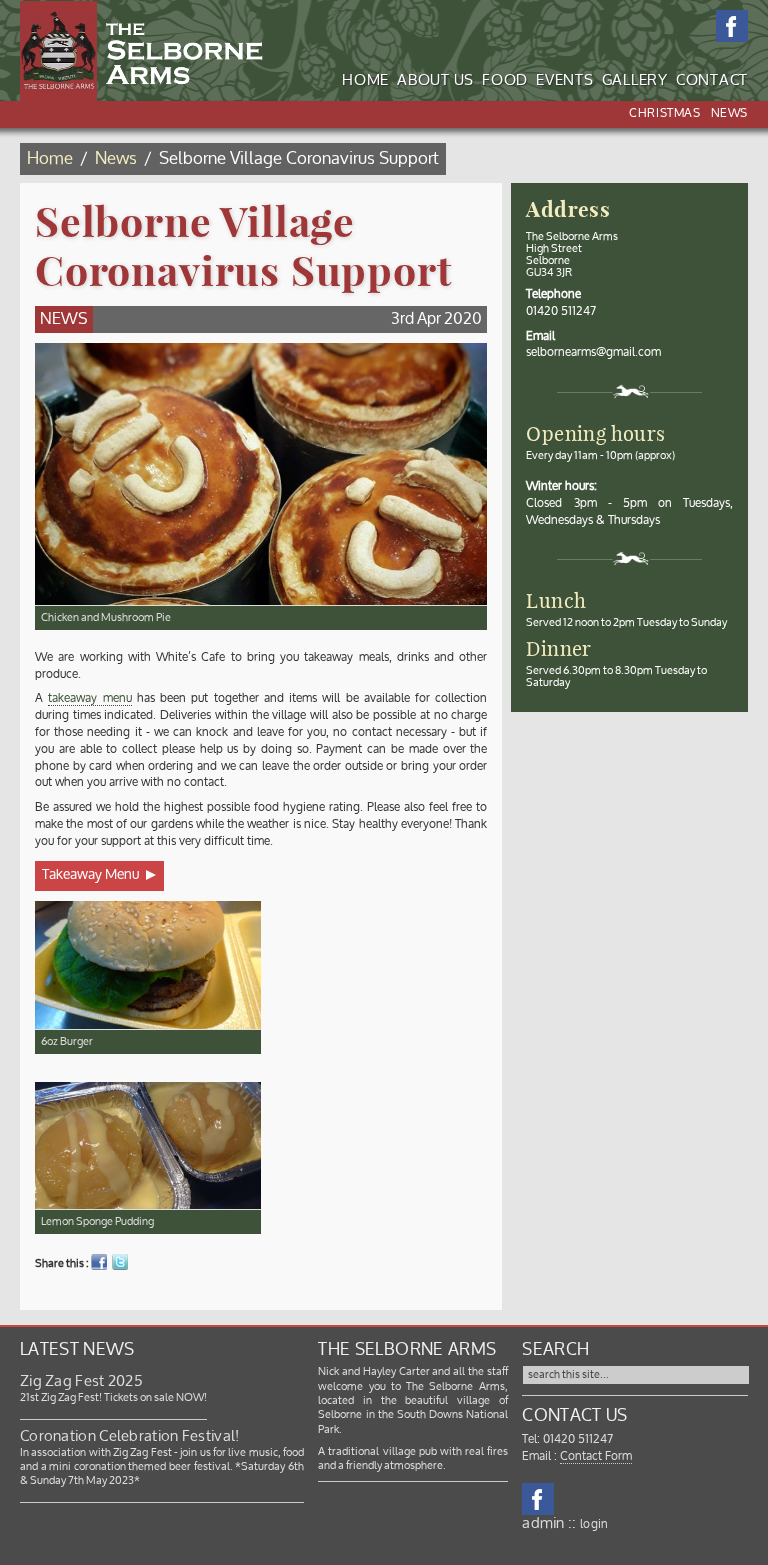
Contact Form (596, 1456)
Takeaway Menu (91, 875)
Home (365, 81)
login (594, 1524)
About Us (435, 81)
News (729, 113)
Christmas (664, 113)
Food (505, 81)
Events (565, 81)
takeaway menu (89, 698)
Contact (712, 81)
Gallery (635, 81)
